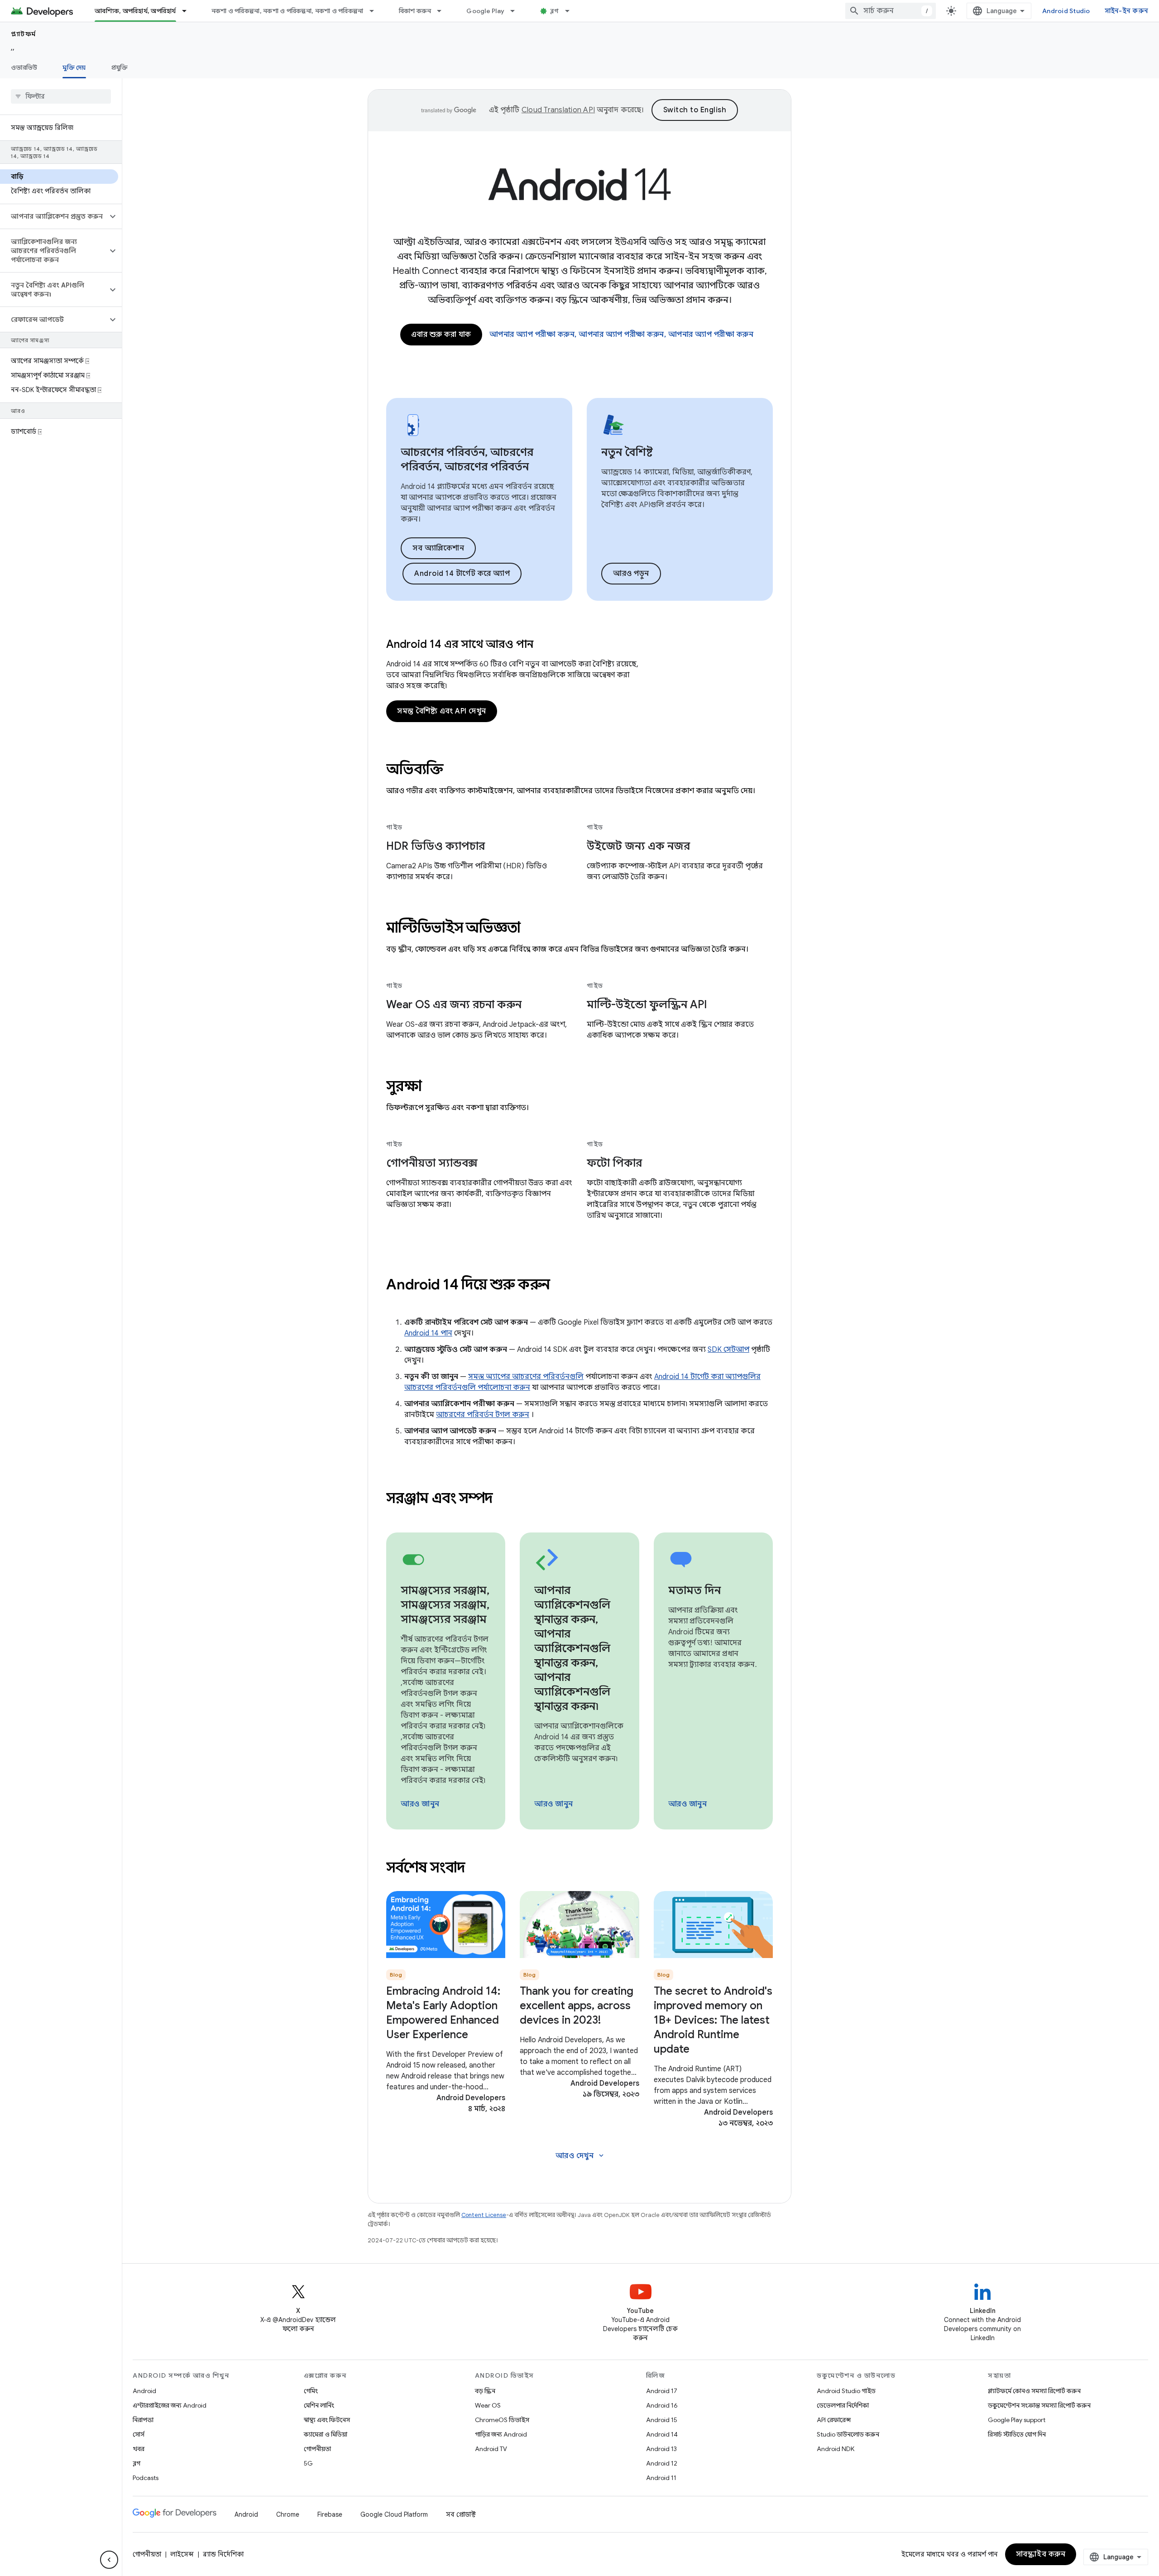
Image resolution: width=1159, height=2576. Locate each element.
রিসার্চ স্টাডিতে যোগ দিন (1017, 2434)
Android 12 (662, 2463)
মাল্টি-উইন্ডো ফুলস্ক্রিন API (647, 1005)
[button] (54, 216)
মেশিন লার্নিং (319, 2405)
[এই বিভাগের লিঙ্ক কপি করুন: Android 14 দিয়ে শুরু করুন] (562, 1286)
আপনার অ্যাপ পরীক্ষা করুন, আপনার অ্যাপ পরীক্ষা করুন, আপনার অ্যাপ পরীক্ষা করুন (622, 335)
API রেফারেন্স (834, 2420)
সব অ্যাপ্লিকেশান (438, 548)
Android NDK (836, 2449)
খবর (139, 2449)
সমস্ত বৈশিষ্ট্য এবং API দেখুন (442, 711)
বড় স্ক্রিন (485, 2391)
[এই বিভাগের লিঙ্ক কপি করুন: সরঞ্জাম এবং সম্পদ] (505, 1499)
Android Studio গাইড (846, 2391)
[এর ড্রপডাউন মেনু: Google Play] (517, 11)
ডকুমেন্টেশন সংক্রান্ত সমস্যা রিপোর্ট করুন (1039, 2405)
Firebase (330, 2514)
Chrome (288, 2514)
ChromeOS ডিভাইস (502, 2420)
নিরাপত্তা (143, 2420)
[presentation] (579, 769)
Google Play (485, 11)
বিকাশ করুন (415, 11)
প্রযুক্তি (120, 67)
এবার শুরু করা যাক (441, 335)
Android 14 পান (428, 1333)
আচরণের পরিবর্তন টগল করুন (483, 1415)
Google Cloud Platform (394, 2514)
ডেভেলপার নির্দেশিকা (843, 2405)
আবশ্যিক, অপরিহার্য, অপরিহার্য (135, 11)
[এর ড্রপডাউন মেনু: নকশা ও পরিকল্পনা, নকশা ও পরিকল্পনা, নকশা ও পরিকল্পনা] (376, 11)
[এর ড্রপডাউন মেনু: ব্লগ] (571, 11)
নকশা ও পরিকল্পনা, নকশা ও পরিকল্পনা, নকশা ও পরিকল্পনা (287, 11)
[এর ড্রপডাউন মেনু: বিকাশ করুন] (443, 11)
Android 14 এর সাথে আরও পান (460, 644)
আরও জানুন (420, 1804)
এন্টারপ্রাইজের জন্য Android (170, 2405)
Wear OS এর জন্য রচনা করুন (454, 1005)
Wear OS (488, 2405)
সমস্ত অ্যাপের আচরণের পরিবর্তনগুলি (526, 1377)
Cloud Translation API (558, 110)
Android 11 (661, 2478)
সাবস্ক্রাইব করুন (1041, 2554)
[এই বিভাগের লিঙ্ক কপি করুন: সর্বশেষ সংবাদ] (477, 1869)
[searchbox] (61, 96)
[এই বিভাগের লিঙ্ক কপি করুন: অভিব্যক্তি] (455, 771)
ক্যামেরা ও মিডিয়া (326, 2434)
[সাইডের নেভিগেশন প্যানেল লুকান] (109, 2560)
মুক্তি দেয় (74, 67)
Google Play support (1017, 2420)
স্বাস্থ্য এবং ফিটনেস (327, 2420)
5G (308, 2463)
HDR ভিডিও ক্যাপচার (436, 846)
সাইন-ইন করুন (1127, 11)
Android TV (491, 2449)
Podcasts (146, 2478)
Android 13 (661, 2449)
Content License (484, 2215)
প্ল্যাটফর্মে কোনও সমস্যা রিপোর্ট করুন (1034, 2391)
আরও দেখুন (581, 2156)
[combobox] (891, 11)
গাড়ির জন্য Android (501, 2434)
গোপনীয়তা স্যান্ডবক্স (432, 1163)
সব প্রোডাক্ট (461, 2514)
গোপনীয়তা (317, 2449)
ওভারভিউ (24, 67)
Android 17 (662, 2391)
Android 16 (662, 2405)
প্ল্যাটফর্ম (24, 34)
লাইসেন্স (182, 2554)
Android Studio (1066, 11)
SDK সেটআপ (728, 1350)
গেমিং (311, 2391)
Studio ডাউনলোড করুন (848, 2434)
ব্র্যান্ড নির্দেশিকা (223, 2554)
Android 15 (662, 2420)
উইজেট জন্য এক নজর (638, 846)
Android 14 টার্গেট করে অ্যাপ (462, 574)
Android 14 (662, 2434)
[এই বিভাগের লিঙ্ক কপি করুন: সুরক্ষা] (434, 1087)
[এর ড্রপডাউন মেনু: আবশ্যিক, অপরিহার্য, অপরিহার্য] (188, 11)
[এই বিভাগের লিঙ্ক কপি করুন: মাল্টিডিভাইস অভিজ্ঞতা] (532, 929)
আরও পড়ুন (631, 574)
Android (144, 2391)
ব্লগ (555, 11)
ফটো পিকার (614, 1163)
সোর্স (139, 2434)
